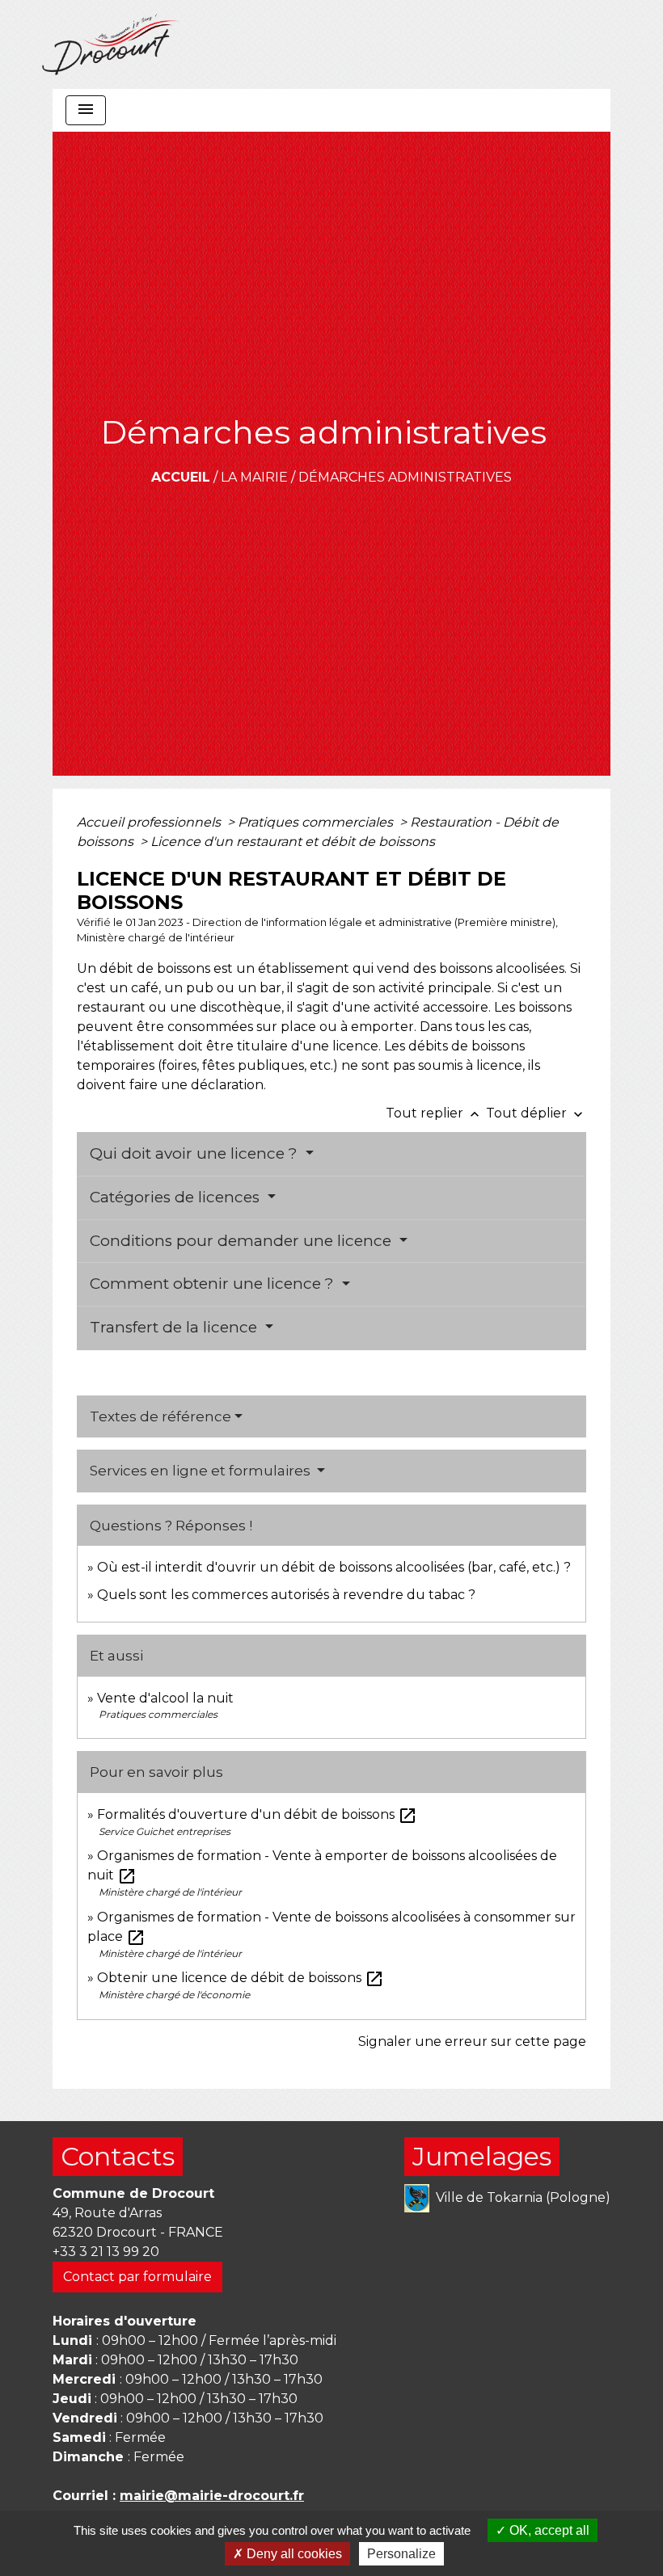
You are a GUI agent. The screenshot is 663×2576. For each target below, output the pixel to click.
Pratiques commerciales (317, 822)
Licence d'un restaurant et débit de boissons (293, 842)
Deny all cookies (293, 2554)
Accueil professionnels (150, 822)
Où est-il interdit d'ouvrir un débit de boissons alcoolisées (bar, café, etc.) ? (334, 1567)
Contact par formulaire (137, 2277)
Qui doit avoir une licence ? (196, 1153)
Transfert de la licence (175, 1327)
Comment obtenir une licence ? (214, 1284)
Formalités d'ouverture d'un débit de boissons (257, 1814)
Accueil (181, 477)
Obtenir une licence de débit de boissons (241, 1978)
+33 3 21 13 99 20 (106, 2252)
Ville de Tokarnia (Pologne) (523, 2197)
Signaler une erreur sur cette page (472, 2041)
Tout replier (434, 1113)
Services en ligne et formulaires (202, 1471)
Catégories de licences (177, 1197)
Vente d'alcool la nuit (165, 1698)
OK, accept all (548, 2530)
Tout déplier (536, 1113)
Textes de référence (160, 1416)
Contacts (118, 2156)
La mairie (254, 477)
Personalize (401, 2554)
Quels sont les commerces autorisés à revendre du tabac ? (286, 1595)
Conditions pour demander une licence (243, 1241)
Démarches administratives (405, 477)
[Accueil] (111, 44)
